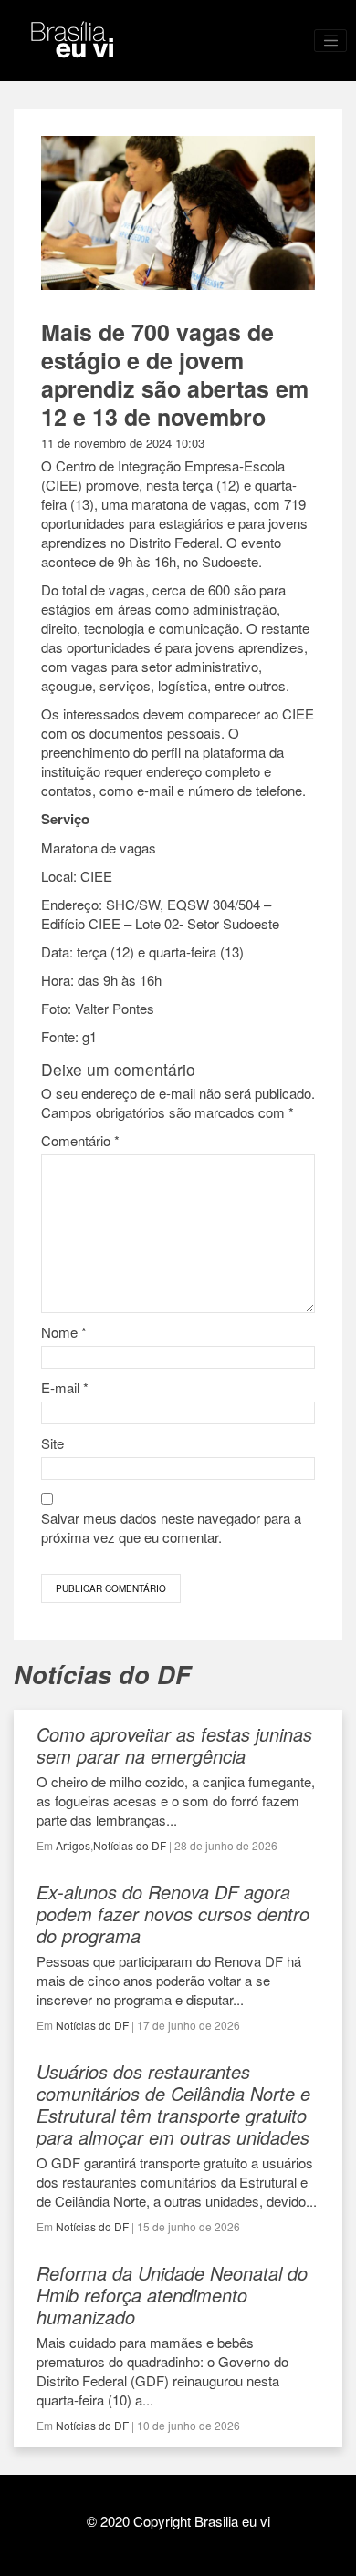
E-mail (65, 1387)
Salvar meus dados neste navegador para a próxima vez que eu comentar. (171, 1527)
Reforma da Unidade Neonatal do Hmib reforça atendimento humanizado (172, 2295)
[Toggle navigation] (330, 41)
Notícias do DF (130, 1845)
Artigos (73, 1845)
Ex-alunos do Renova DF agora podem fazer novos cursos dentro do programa (173, 1914)
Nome (64, 1332)
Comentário (80, 1140)
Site (52, 1443)
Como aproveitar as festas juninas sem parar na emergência (174, 1745)
